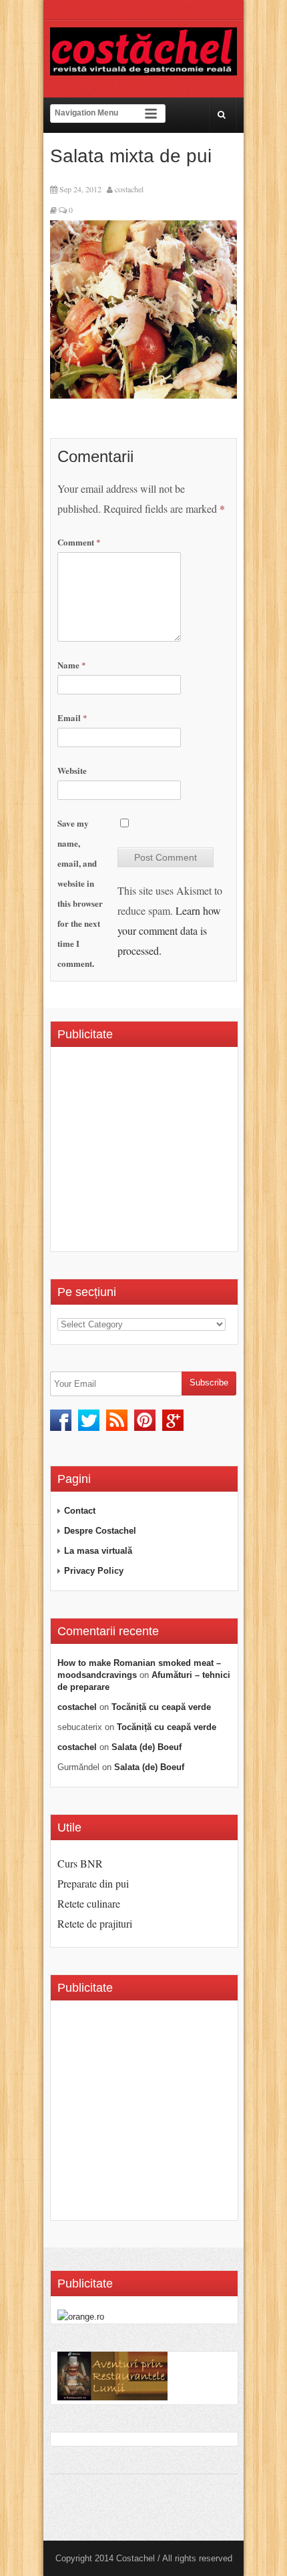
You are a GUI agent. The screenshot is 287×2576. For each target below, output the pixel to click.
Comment (79, 542)
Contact (80, 1511)
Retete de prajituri (95, 1923)
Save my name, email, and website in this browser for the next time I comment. (80, 893)
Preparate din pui (93, 1883)
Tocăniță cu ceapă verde (161, 1707)
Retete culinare (89, 1903)
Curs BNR (80, 1863)
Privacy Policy (94, 1571)
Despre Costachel (100, 1531)
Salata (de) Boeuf (147, 1747)
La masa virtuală (98, 1551)
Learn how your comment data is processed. (169, 930)
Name (72, 665)
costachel (129, 189)
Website (72, 770)
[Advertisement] (170, 1154)
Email (72, 717)
